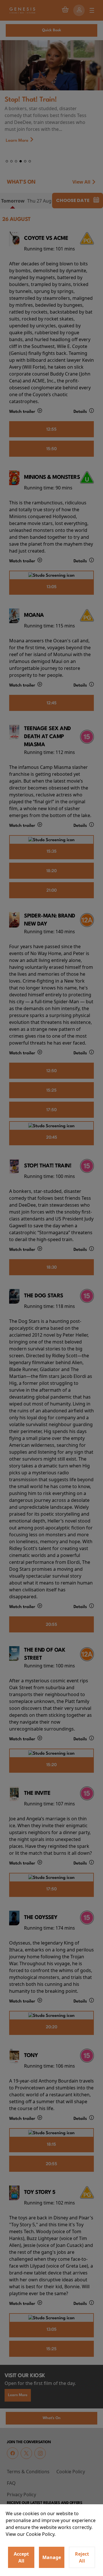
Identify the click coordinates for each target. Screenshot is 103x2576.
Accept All (21, 2557)
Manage (52, 2557)
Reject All (82, 2557)
